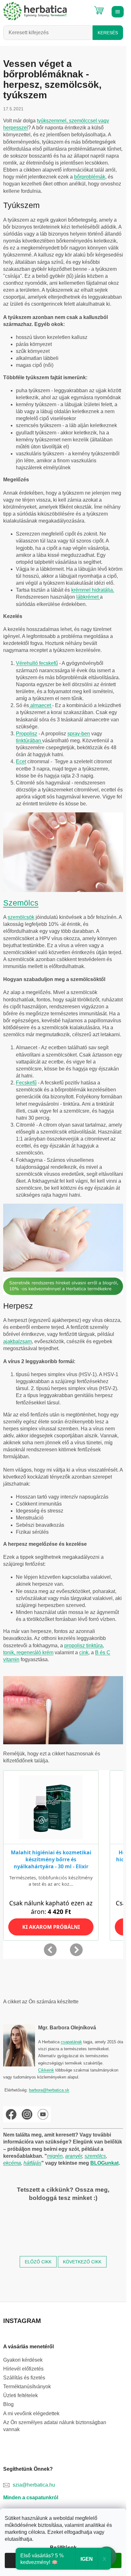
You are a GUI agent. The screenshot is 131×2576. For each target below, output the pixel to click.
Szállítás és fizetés (24, 2378)
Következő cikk (82, 2262)
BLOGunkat (104, 2163)
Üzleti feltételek (21, 2395)
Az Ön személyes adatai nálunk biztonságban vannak (55, 2426)
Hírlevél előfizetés (23, 2369)
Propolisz (27, 734)
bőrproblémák (90, 177)
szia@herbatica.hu (34, 2485)
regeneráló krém (34, 1652)
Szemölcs (21, 903)
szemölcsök (21, 917)
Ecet (21, 761)
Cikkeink (46, 2070)
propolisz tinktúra (83, 1646)
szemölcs (95, 2156)
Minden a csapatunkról (31, 2498)
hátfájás (32, 2163)
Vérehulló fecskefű (37, 663)
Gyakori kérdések (23, 2360)
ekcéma (12, 2163)
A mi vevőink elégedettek (31, 2413)
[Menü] (117, 11)
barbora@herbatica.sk (49, 2090)
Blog (8, 2404)
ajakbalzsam (17, 1341)
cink (84, 1652)
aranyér (74, 2156)
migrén (55, 2156)
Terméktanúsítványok (27, 2387)
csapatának (71, 2042)
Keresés (108, 33)
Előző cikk (38, 2262)
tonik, (9, 1652)
